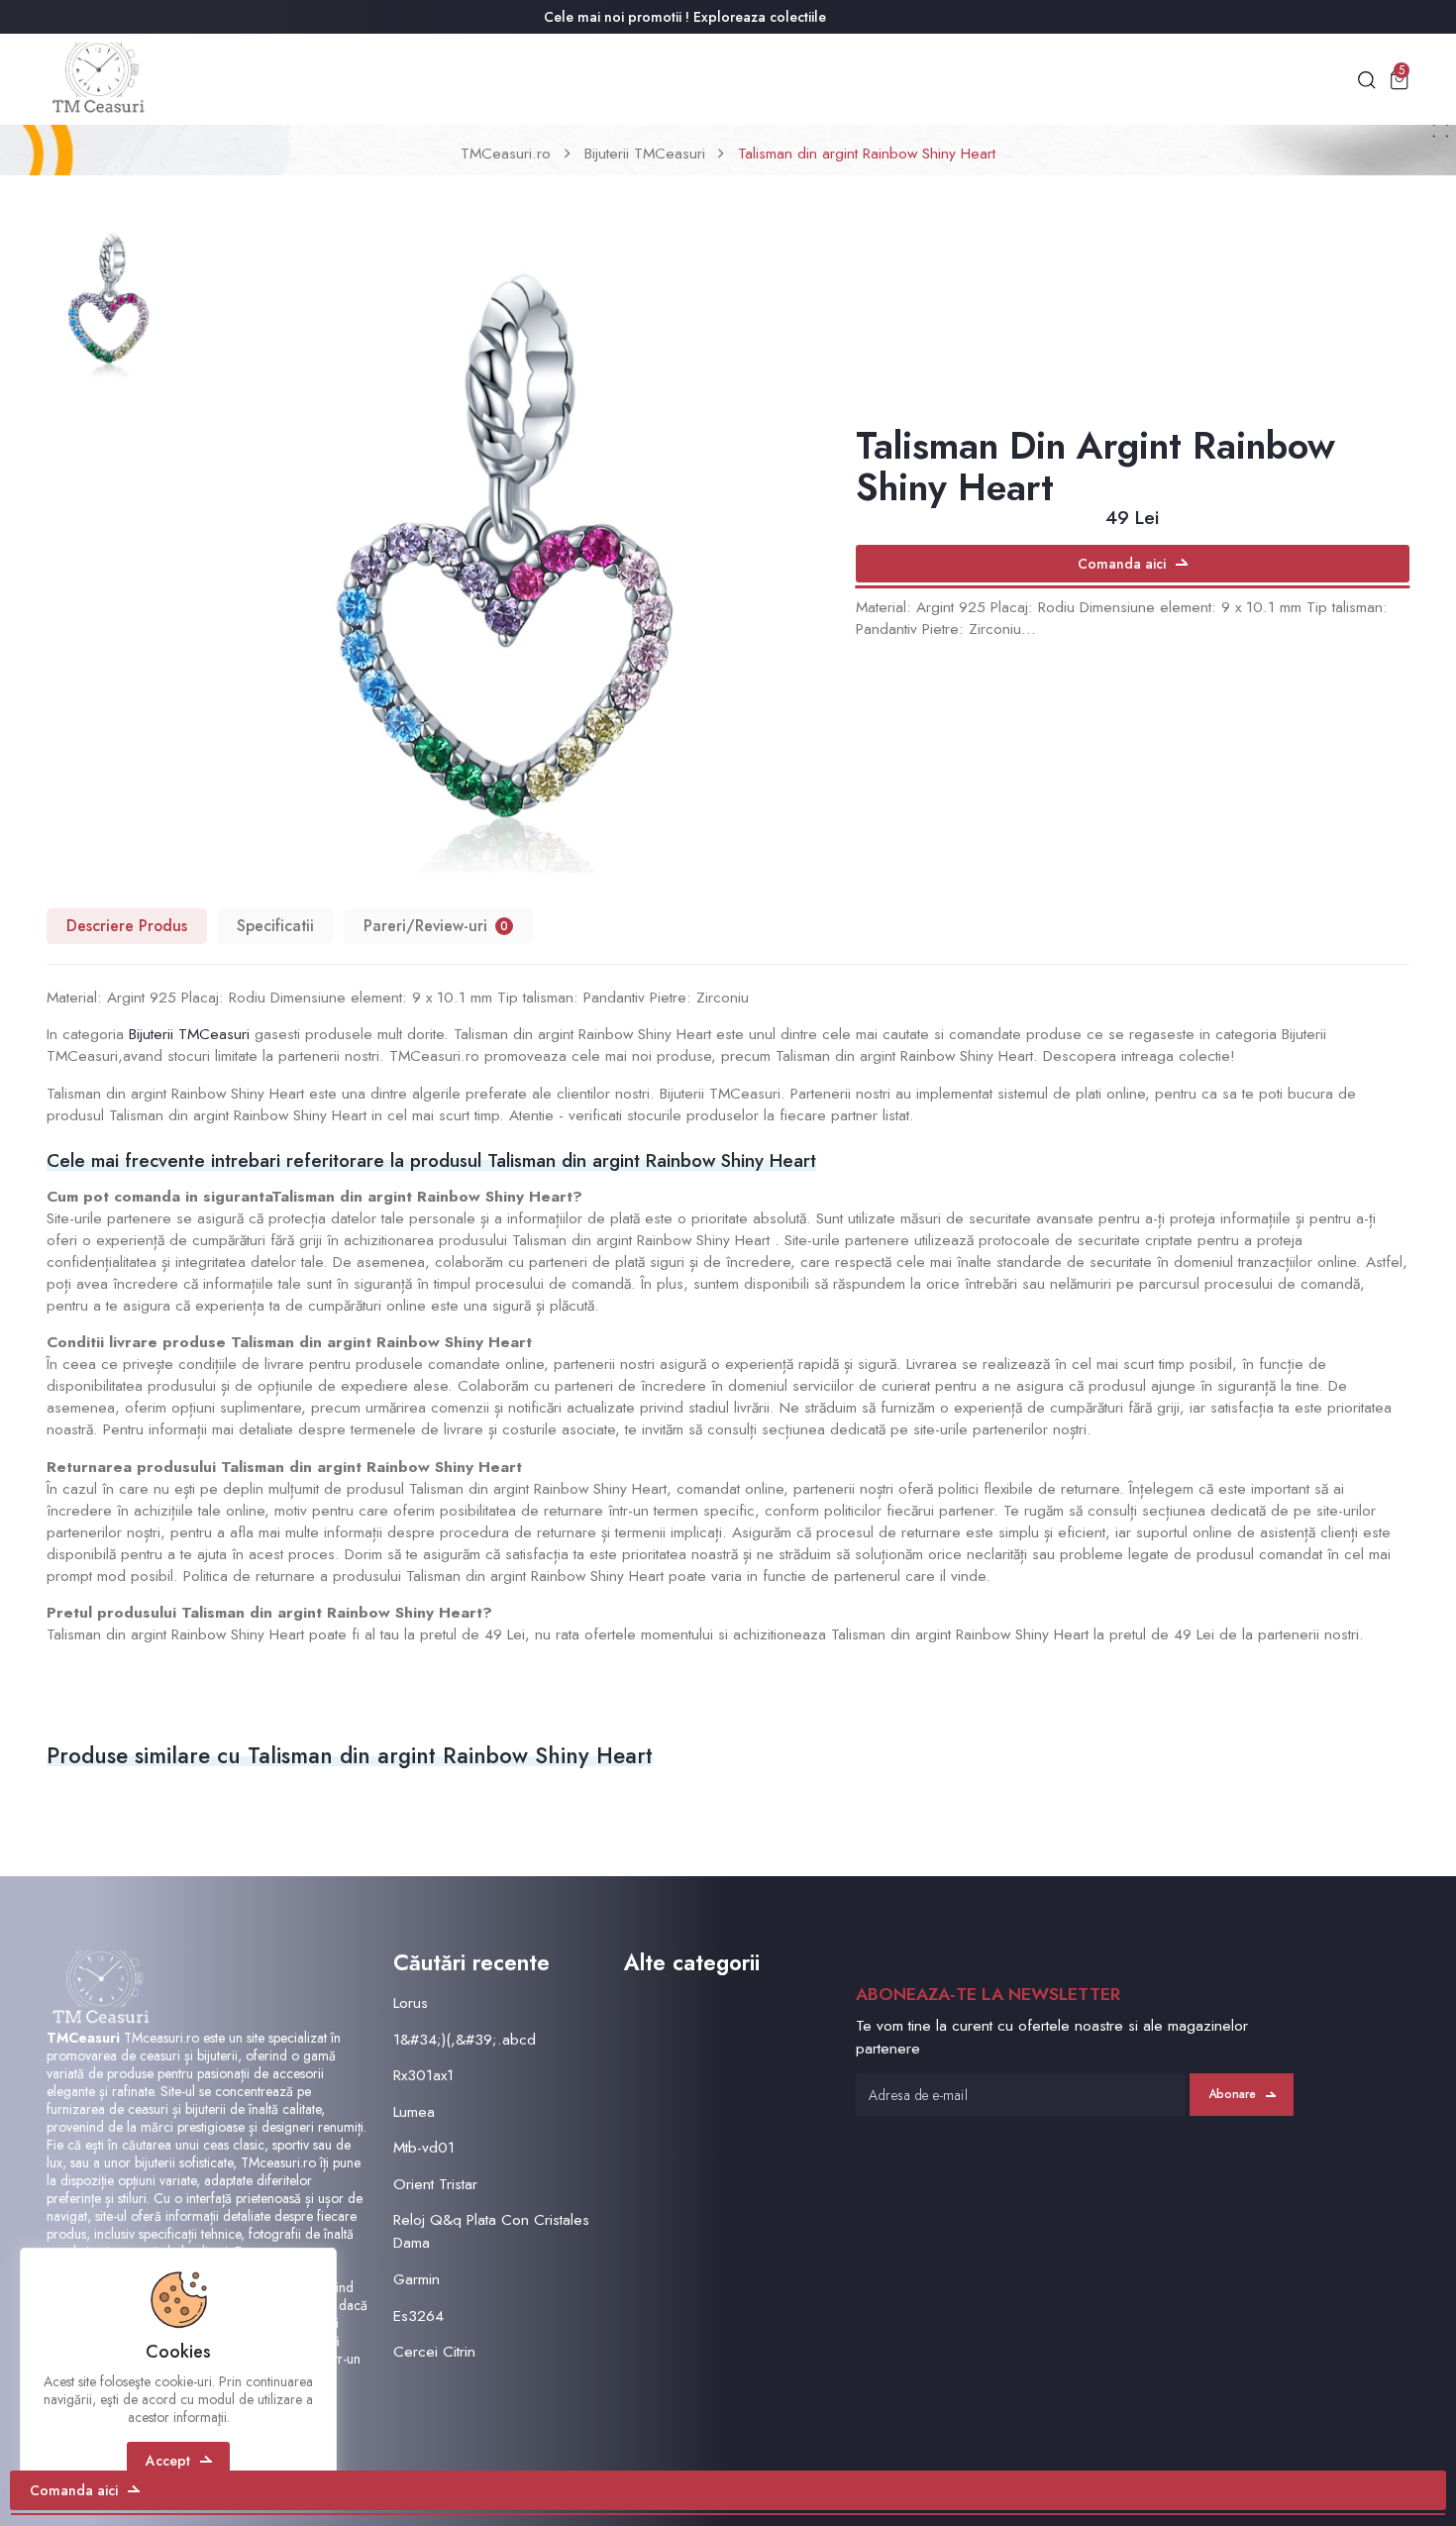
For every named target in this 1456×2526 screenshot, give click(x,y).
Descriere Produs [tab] (127, 926)
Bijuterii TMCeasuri (645, 153)
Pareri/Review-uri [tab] (436, 926)
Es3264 (418, 2315)
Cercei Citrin (434, 2351)
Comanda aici (1122, 564)
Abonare (1232, 2094)
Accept (168, 2461)
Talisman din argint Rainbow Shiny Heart (867, 153)
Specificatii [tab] (275, 926)
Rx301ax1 (423, 2075)
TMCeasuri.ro (506, 153)
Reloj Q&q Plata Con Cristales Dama (491, 2231)
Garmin (416, 2279)
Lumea (414, 2111)
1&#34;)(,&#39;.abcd (465, 2039)
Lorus (411, 2002)
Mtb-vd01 (424, 2147)
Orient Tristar (435, 2184)
